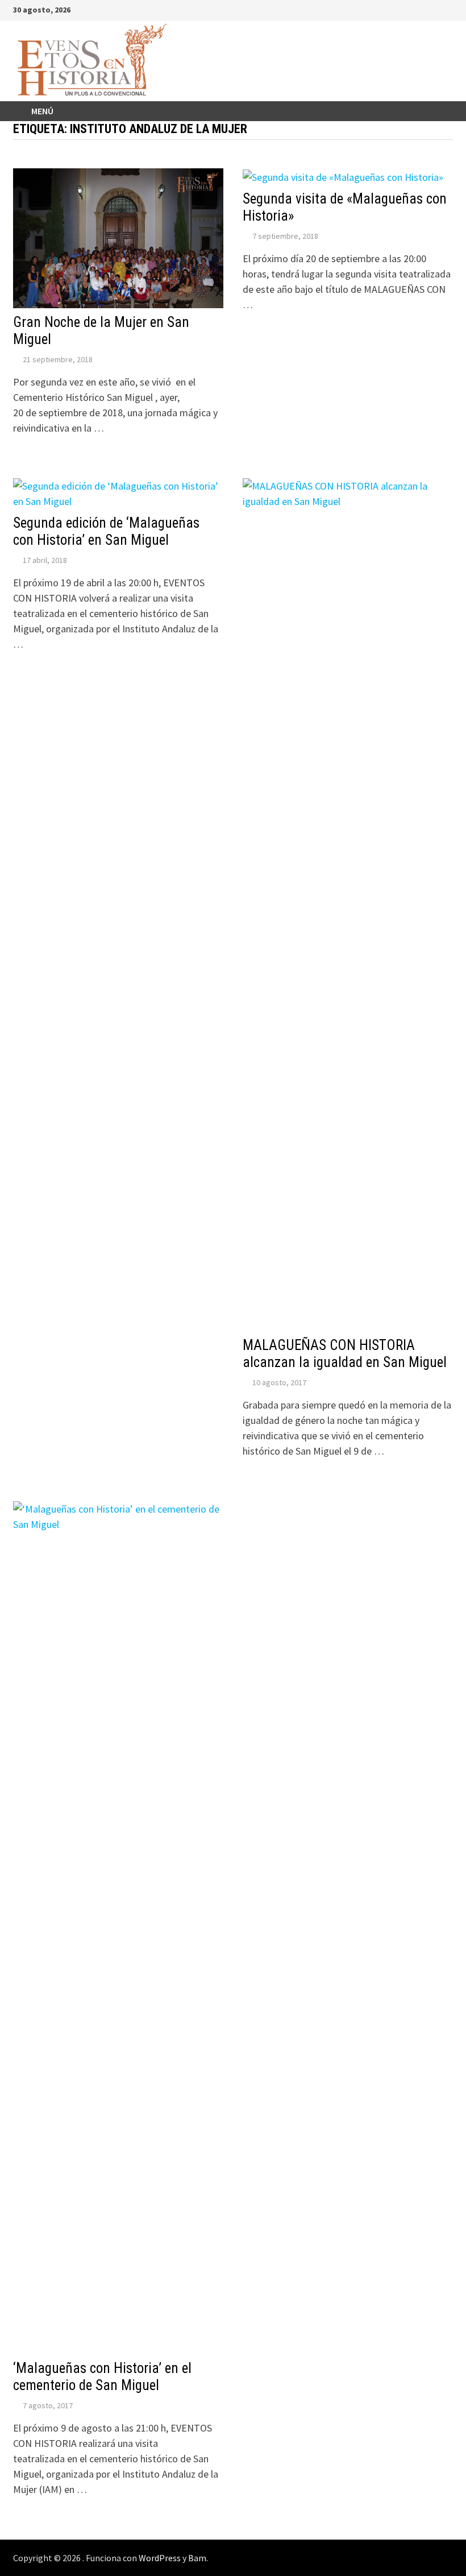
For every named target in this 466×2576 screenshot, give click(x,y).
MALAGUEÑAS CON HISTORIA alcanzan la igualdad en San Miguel (345, 1354)
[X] (420, 9)
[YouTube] (405, 9)
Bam (197, 2558)
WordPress (160, 2558)
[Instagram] (434, 9)
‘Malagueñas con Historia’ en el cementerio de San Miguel (102, 2377)
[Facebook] (391, 9)
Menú (42, 111)
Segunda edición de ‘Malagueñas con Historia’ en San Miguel (106, 531)
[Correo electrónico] (447, 9)
